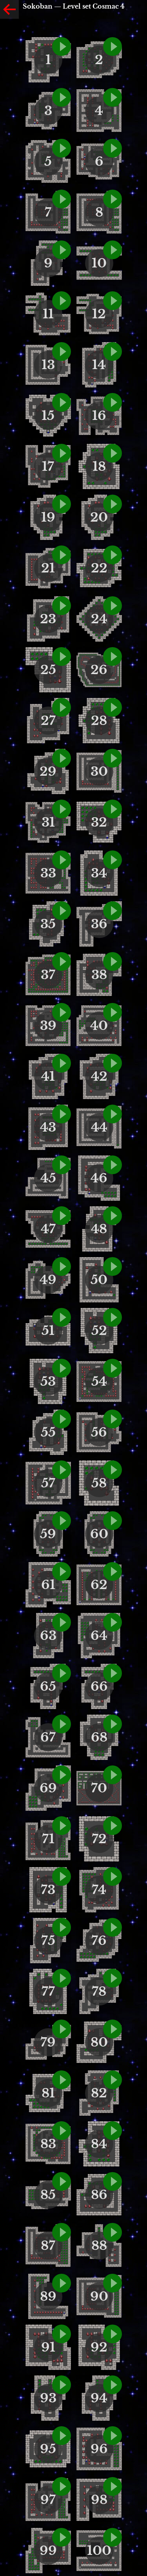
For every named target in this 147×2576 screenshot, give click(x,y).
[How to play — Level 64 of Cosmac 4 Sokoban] (113, 1622)
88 (99, 2246)
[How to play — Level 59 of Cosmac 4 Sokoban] (62, 1521)
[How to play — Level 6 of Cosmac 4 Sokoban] (113, 148)
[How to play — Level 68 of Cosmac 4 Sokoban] (113, 1724)
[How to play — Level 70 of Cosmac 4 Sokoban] (113, 1775)
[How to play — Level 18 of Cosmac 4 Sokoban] (113, 453)
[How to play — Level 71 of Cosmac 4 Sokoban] (62, 1826)
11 (48, 314)
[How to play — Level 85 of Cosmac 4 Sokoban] (62, 2181)
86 (99, 2195)
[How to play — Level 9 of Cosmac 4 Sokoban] (62, 250)
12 (99, 314)
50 (99, 1280)
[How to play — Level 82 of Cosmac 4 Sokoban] (113, 2080)
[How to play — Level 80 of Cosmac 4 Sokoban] (113, 2029)
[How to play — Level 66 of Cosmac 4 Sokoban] (113, 1673)
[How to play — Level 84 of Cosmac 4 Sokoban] (113, 2131)
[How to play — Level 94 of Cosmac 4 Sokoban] (113, 2385)
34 (99, 873)
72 (99, 1839)
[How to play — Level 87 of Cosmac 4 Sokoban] (62, 2232)
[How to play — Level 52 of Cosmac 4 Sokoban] (113, 1317)
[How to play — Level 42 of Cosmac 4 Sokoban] (113, 1063)
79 (48, 2042)
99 (48, 2551)
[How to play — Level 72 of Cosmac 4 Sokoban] (113, 1826)
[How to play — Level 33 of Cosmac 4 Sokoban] (62, 860)
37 (48, 975)
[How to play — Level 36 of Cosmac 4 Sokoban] (113, 911)
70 (99, 1788)
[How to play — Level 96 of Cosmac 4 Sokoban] (113, 2436)
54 (99, 1381)
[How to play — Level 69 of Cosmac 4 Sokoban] (62, 1775)
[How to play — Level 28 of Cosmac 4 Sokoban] (113, 707)
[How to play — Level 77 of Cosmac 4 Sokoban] (62, 1978)
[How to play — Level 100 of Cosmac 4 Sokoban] (113, 2537)
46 (99, 1178)
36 (99, 924)
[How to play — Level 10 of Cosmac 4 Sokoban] (113, 250)
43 (48, 1127)
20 (99, 517)
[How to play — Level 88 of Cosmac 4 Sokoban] (113, 2232)
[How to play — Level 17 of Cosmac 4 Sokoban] (62, 453)
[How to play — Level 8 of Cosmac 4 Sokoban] (113, 199)
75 (48, 1941)
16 (99, 416)
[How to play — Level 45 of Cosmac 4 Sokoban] (62, 1165)
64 (99, 1636)
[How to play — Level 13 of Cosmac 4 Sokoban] (62, 352)
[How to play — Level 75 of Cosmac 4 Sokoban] (62, 1927)
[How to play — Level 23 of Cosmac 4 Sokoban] (62, 606)
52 (99, 1331)
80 (99, 2042)
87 (48, 2246)
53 (48, 1381)
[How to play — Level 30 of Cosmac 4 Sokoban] (113, 758)
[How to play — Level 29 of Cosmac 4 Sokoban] (62, 758)
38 (99, 975)
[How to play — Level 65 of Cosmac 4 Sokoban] (62, 1673)
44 (99, 1127)
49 (48, 1280)
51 (48, 1331)
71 (48, 1839)
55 (48, 1432)
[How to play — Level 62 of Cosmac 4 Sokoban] (113, 1571)
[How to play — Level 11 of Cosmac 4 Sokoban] (62, 301)
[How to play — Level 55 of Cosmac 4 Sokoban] (62, 1419)
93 (48, 2398)
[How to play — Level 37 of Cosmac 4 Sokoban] (62, 962)
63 (48, 1636)
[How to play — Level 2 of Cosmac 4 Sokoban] (113, 47)
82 (99, 2093)
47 (48, 1229)
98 (99, 2500)
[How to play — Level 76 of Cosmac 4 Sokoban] (113, 1927)
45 (48, 1178)
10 (99, 263)
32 (99, 822)
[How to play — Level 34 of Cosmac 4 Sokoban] (113, 860)
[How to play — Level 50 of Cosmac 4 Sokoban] (113, 1266)
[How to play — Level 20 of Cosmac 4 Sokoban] (113, 504)
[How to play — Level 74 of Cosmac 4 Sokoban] (113, 1876)
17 (48, 466)
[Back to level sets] (9, 9)
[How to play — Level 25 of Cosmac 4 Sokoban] (62, 657)
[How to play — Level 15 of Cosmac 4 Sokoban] (62, 402)
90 (99, 2296)
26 (99, 670)
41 (48, 1076)
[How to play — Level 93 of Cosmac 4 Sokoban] (62, 2385)
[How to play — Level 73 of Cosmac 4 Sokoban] (62, 1876)
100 (99, 2551)
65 (48, 1686)
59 (48, 1534)
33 (48, 873)
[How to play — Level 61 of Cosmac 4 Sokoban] (62, 1571)
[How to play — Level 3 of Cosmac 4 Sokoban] (62, 97)
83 (48, 2144)
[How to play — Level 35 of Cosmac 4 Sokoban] (62, 911)
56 (99, 1432)
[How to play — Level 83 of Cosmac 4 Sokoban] (62, 2131)
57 (48, 1483)
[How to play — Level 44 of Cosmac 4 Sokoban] (113, 1114)
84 (99, 2144)
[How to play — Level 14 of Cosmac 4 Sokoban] (113, 352)
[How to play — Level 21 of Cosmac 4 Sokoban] (62, 555)
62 (99, 1585)
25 (48, 670)
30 (99, 771)
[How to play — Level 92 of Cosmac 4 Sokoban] (113, 2334)
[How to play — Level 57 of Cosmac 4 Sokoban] (62, 1470)
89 (48, 2296)
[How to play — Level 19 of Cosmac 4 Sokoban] (62, 504)
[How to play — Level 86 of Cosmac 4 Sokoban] (113, 2181)
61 (48, 1585)
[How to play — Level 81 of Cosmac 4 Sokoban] (62, 2080)
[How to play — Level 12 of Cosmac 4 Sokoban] (113, 301)
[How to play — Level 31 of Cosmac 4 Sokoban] (62, 809)
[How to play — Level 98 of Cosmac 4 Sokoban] (113, 2486)
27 (48, 721)
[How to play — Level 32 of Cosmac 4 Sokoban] (113, 809)
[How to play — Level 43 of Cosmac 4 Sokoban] (62, 1114)
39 (48, 1026)
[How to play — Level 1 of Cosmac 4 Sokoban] (62, 47)
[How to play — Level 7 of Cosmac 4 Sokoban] (62, 199)
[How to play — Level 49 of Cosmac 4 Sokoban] (62, 1266)
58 (99, 1483)
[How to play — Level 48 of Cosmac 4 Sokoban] (113, 1216)
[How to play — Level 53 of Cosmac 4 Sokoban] (62, 1368)
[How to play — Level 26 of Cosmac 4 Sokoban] (113, 657)
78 (99, 1991)
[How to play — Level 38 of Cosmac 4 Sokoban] (113, 962)
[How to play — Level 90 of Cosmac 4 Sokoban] (113, 2283)
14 (99, 365)
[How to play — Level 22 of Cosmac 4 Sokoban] (113, 555)
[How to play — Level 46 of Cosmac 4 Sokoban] (113, 1165)
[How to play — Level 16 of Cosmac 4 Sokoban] (113, 402)
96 (99, 2449)
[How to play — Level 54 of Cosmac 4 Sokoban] (113, 1368)
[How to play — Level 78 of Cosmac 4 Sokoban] (113, 1978)
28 (99, 721)
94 (99, 2398)
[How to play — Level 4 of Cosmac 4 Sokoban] (113, 97)
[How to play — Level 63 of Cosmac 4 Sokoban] (62, 1622)
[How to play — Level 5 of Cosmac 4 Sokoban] (62, 148)
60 (99, 1534)
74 (99, 1890)
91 (48, 2347)
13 (48, 365)
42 (99, 1076)
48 (99, 1229)
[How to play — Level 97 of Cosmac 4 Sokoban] (62, 2486)
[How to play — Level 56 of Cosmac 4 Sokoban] (113, 1419)
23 (48, 619)
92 (99, 2347)
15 (48, 416)
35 (48, 924)
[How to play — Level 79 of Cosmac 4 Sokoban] (62, 2029)
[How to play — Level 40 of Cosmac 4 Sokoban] (113, 1012)
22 (99, 568)
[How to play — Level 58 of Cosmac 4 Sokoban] (113, 1470)
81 (48, 2093)
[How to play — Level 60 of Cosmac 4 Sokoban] (113, 1521)
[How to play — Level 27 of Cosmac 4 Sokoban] (62, 707)
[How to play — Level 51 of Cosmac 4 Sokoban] (62, 1317)
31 (48, 822)
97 (48, 2500)
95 (48, 2449)
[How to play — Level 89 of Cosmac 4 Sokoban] (62, 2283)
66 (99, 1686)
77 (48, 1991)
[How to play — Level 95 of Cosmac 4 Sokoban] (62, 2436)
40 (99, 1026)
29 (48, 771)
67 (48, 1737)
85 (48, 2195)
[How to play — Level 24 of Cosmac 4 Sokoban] (113, 606)
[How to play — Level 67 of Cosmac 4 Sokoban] (62, 1724)
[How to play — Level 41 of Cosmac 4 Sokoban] (62, 1063)
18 (99, 466)
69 (48, 1788)
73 (48, 1890)
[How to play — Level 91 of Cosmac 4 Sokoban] (62, 2334)
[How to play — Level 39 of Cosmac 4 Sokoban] (62, 1012)
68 (99, 1737)
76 (99, 1941)
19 (48, 517)
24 (99, 619)
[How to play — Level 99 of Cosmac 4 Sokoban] (62, 2537)
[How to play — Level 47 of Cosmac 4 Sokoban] (62, 1216)
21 (48, 568)
